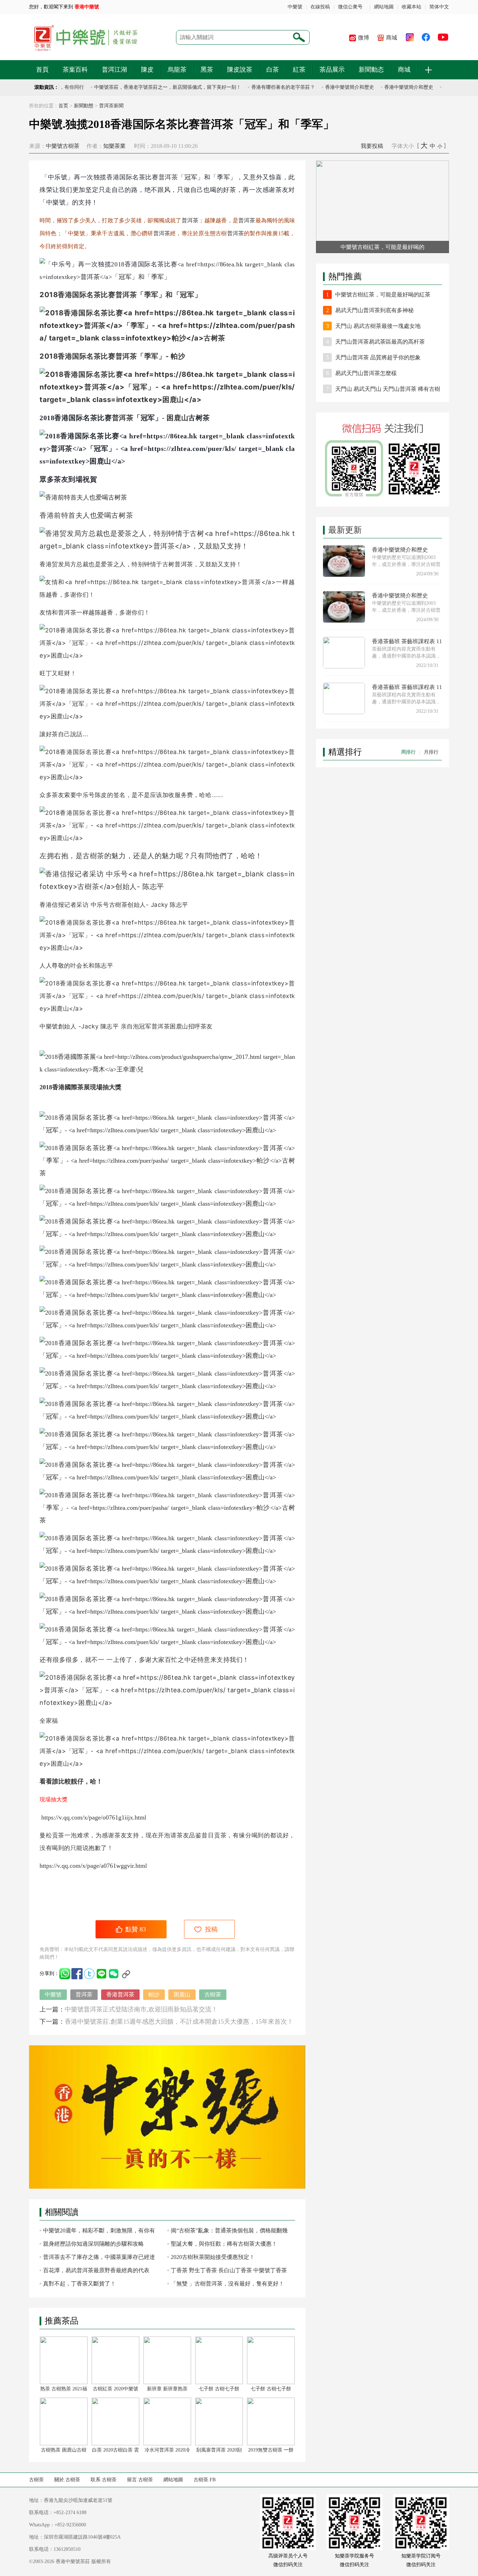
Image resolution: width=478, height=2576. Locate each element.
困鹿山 (177, 418)
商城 (392, 38)
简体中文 (439, 7)
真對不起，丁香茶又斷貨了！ (79, 2284)
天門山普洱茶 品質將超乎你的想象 (378, 357)
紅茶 (299, 70)
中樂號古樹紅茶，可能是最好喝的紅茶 (383, 295)
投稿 (211, 1929)
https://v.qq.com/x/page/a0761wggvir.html (93, 1866)
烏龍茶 (177, 70)
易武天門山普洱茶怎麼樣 (366, 373)
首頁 (42, 70)
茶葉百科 (75, 70)
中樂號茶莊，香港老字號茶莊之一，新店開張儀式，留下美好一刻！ (146, 87)
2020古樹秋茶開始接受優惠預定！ (213, 2257)
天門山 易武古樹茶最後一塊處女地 (378, 326)
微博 (364, 38)
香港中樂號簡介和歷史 (328, 87)
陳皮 (147, 70)
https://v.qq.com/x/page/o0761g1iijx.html (93, 1817)
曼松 (46, 1835)
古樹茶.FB (205, 2480)
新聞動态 (371, 70)
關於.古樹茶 (67, 2480)
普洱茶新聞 (111, 106)
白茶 (273, 70)
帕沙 (178, 356)
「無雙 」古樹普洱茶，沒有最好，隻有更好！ (227, 2284)
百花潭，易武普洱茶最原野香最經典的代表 (96, 2270)
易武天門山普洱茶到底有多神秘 (374, 310)
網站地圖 (384, 7)
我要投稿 (372, 146)
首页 (63, 106)
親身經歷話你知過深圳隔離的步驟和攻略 (93, 2244)
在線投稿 (320, 7)
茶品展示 (332, 70)
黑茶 (207, 70)
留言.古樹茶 (140, 2480)
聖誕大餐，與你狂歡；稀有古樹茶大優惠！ (224, 2244)
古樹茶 (93, 856)
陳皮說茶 (240, 70)
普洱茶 (168, 177)
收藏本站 (412, 7)
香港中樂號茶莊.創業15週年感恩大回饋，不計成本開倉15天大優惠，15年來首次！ (179, 2022)
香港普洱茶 (120, 1994)
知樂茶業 (114, 146)
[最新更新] (382, 521)
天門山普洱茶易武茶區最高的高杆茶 (380, 342)
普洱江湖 (114, 70)
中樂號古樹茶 (63, 146)
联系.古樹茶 (104, 2480)
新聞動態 (84, 106)
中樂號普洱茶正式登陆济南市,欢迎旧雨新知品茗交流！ (141, 2009)
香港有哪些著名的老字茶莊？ (261, 87)
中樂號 (295, 7)
